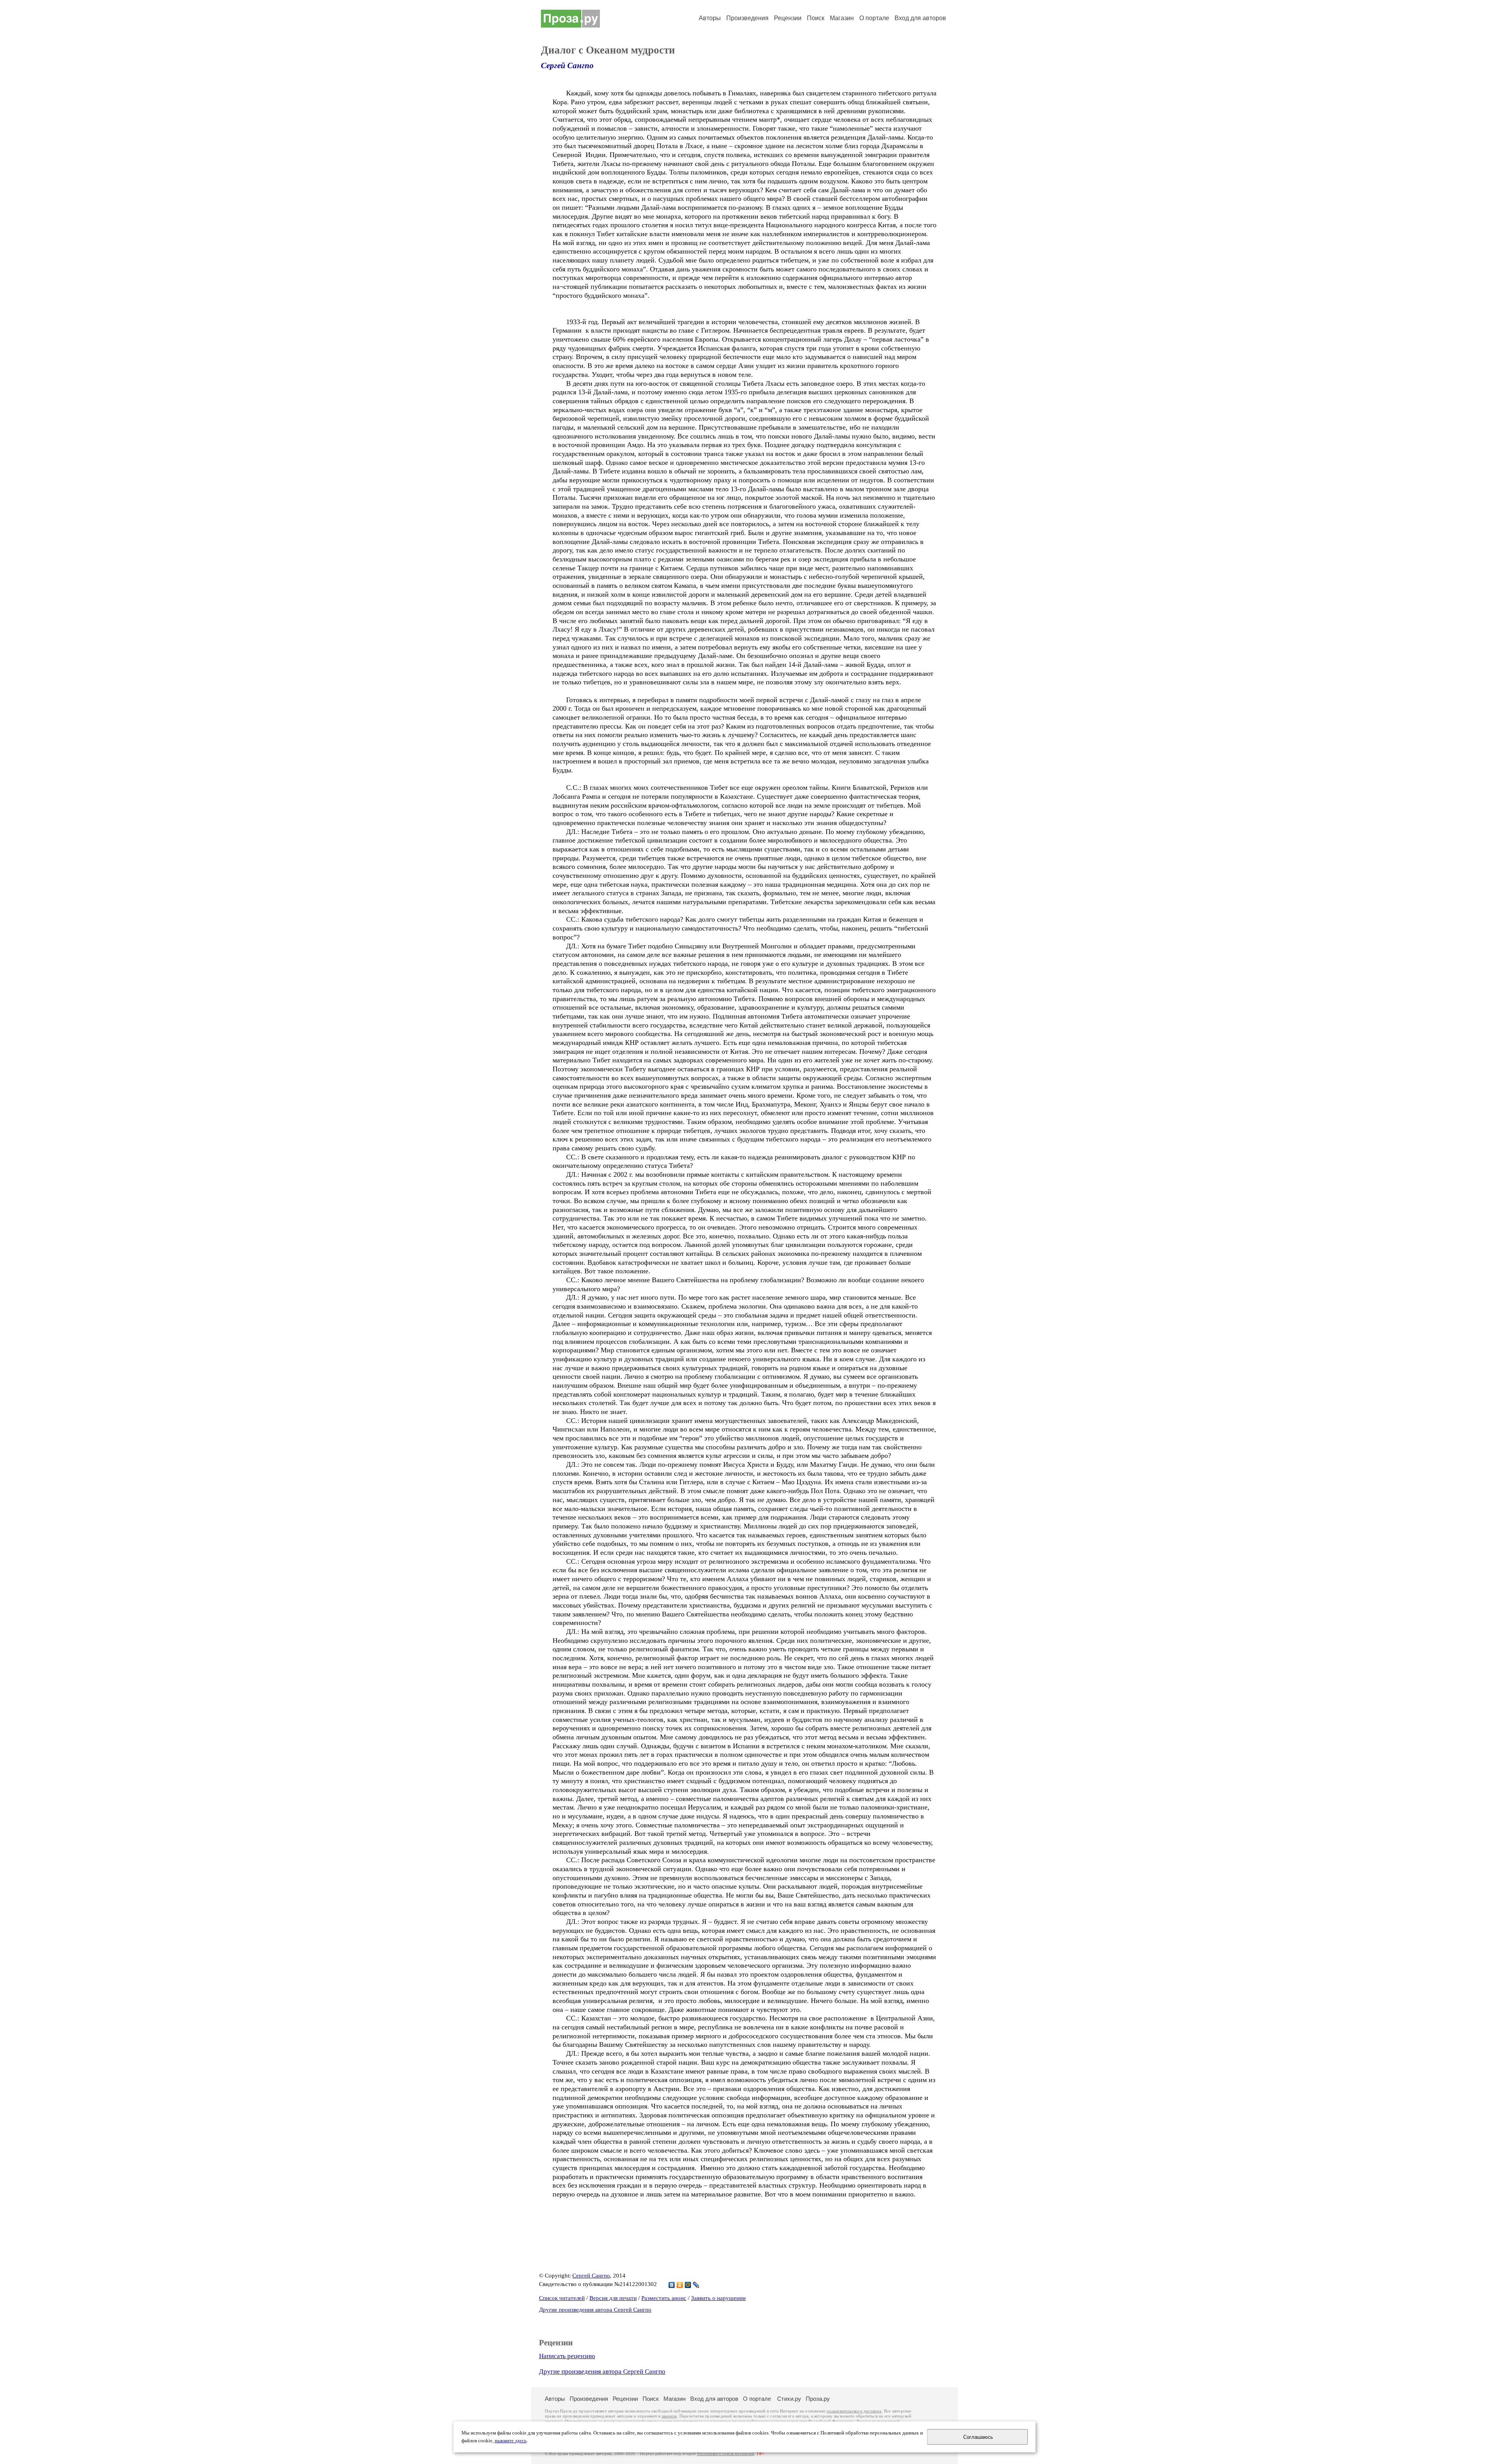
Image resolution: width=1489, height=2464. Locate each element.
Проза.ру (818, 2399)
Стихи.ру (789, 2399)
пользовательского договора (854, 2411)
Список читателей (562, 2298)
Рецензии (788, 18)
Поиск (816, 18)
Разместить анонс (664, 2298)
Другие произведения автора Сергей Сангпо (595, 2310)
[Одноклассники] (680, 2285)
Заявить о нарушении (718, 2298)
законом (669, 2416)
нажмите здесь (511, 2441)
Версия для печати (613, 2298)
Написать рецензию (567, 2356)
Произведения (747, 18)
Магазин (842, 18)
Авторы (710, 18)
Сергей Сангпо (567, 66)
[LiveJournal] (696, 2285)
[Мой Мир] (688, 2285)
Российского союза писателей (726, 2454)
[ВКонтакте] (672, 2285)
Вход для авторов (920, 18)
